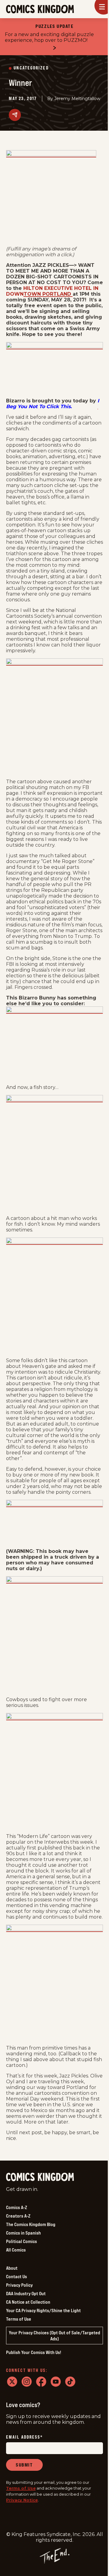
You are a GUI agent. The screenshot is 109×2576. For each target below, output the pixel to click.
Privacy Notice (22, 2500)
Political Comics (21, 2241)
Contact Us (17, 2276)
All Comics (16, 2250)
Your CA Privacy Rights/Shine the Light (43, 2310)
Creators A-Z (18, 2216)
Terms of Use (19, 2319)
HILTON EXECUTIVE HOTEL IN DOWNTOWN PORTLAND (52, 291)
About (12, 2268)
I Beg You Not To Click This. (53, 404)
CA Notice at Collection (28, 2302)
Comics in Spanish (23, 2233)
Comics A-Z (17, 2207)
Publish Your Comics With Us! (34, 2352)
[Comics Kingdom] (40, 2177)
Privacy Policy (19, 2285)
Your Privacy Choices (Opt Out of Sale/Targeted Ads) (54, 2336)
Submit (24, 2465)
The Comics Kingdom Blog (31, 2224)
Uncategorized (31, 68)
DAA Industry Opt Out (26, 2293)
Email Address (25, 2437)
